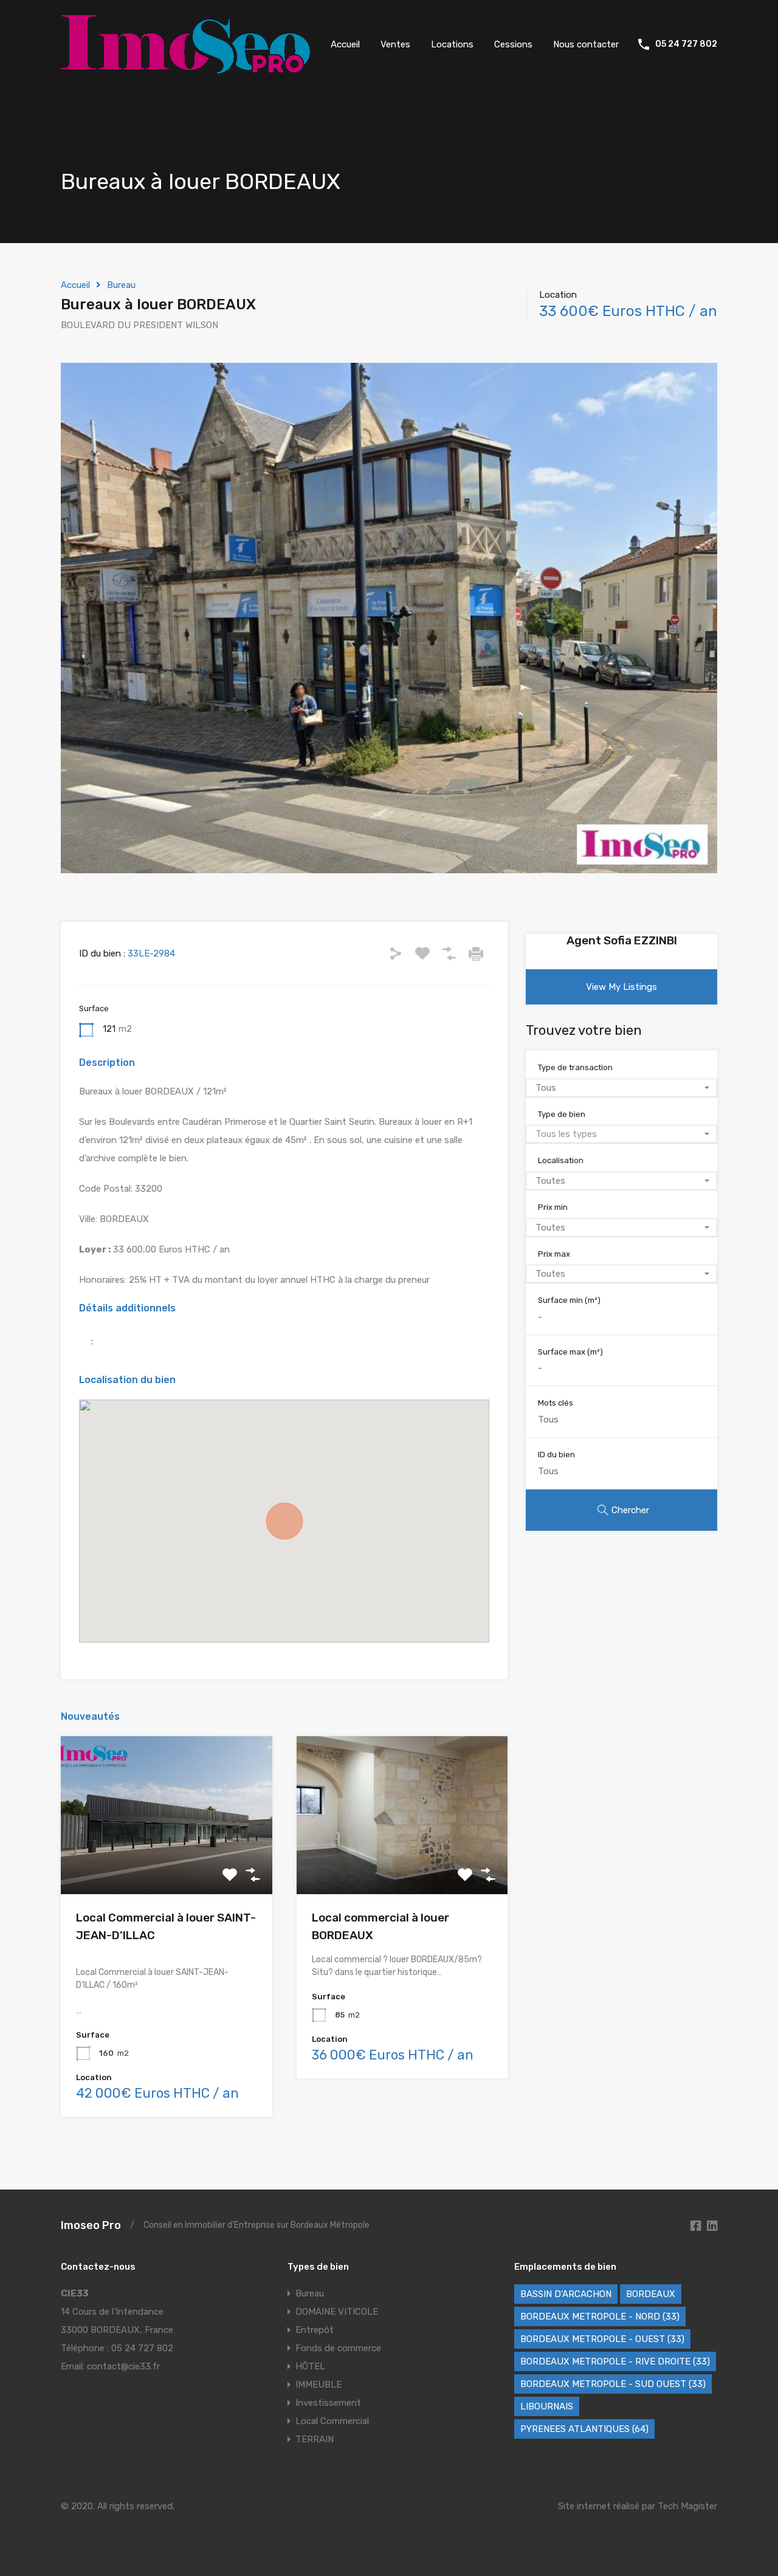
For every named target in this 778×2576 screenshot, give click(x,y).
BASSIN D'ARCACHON (566, 2294)
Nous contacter (586, 44)
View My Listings (621, 987)
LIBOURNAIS (547, 2406)
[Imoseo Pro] (185, 68)
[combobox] (621, 1088)
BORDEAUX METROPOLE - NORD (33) (600, 2317)
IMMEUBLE (318, 2385)
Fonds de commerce (338, 2348)
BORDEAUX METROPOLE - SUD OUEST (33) (613, 2384)
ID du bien (556, 1455)
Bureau (121, 285)
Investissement (328, 2403)
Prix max (554, 1254)
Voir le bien (167, 1863)
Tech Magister (687, 2506)
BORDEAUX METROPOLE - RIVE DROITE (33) (615, 2361)
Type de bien (562, 1114)
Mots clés (556, 1403)
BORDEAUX (651, 2294)
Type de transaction (575, 1067)
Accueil (345, 44)
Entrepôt (315, 2330)
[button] (284, 1521)
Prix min (553, 1207)
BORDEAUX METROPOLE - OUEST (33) (602, 2339)
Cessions (513, 44)
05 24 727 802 (686, 44)
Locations (452, 44)
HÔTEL (310, 2366)
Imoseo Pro (91, 2225)
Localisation (561, 1160)
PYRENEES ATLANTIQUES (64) (584, 2429)
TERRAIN (315, 2439)
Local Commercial (332, 2421)
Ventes (395, 44)
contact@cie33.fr (123, 2366)
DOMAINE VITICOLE (337, 2312)
